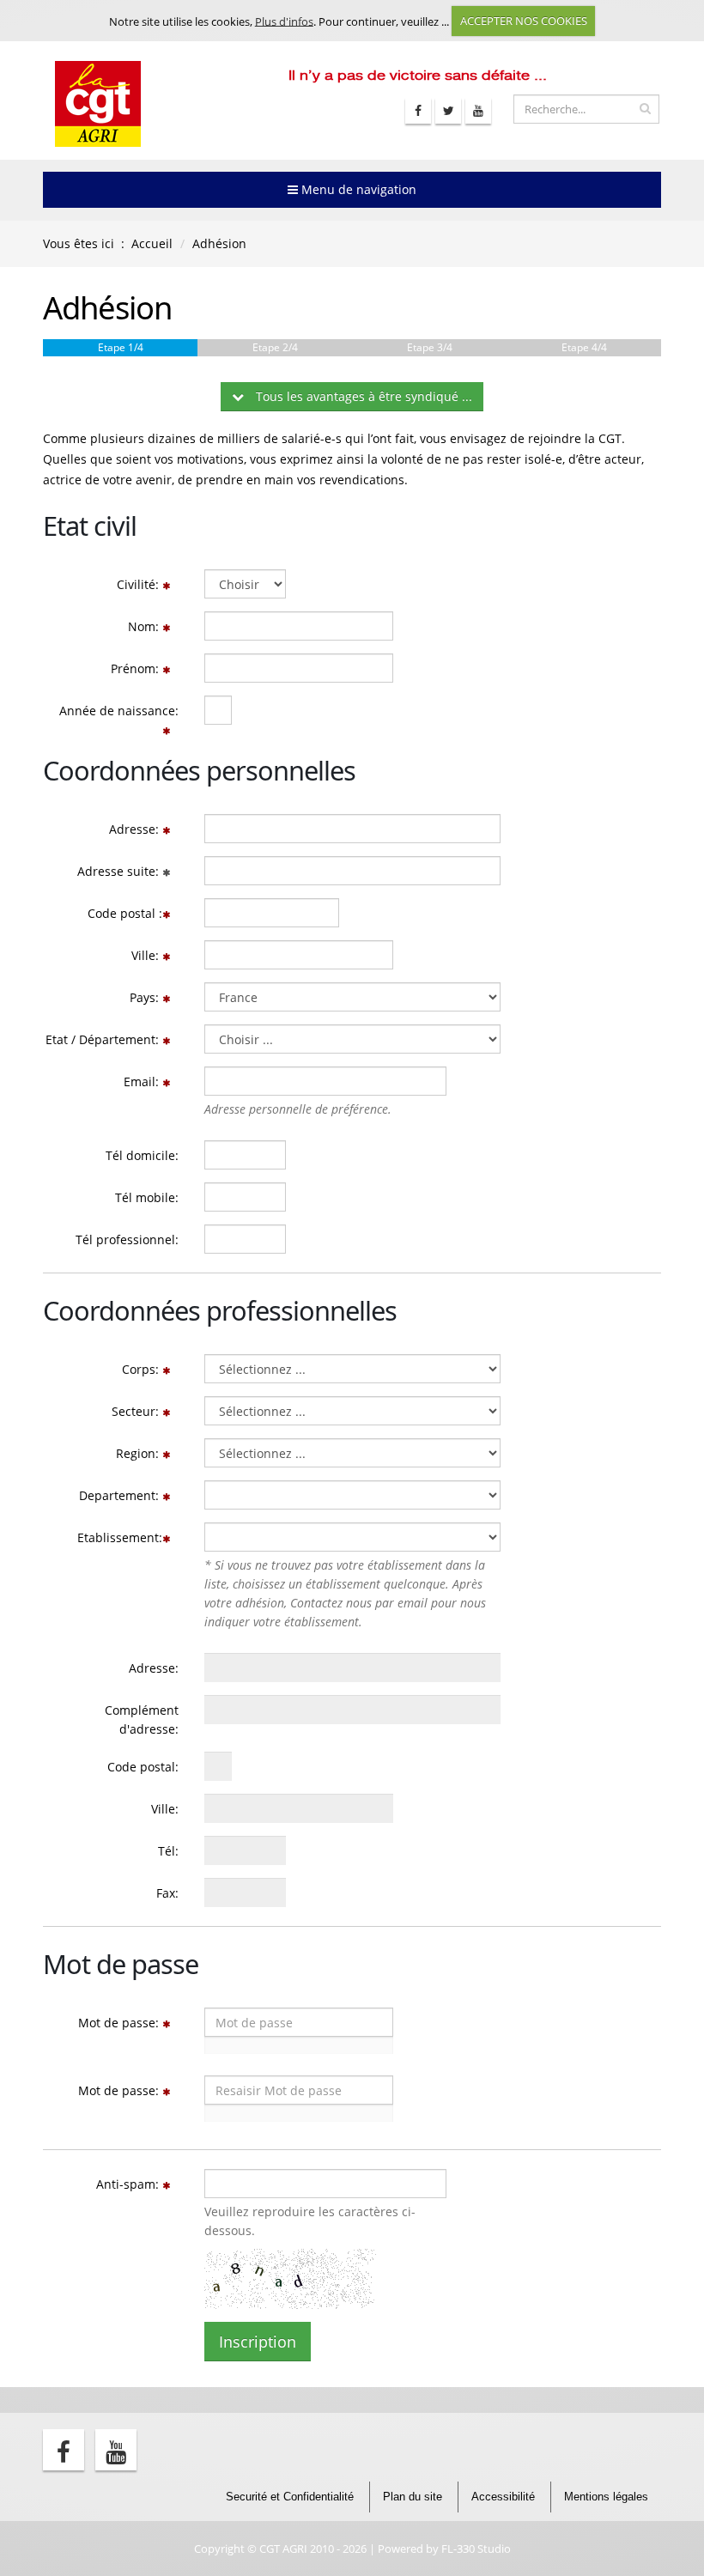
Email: (143, 1081)
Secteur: (137, 1411)
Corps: (142, 1369)
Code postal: (143, 1767)
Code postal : (125, 913)
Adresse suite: (120, 871)
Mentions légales (606, 2497)
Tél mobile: (147, 1197)
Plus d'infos (284, 21)
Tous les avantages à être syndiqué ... (362, 396)
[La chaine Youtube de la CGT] (478, 111)
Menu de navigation (357, 189)
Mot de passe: (120, 2023)
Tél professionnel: (127, 1239)
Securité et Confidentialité (290, 2497)
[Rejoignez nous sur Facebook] (418, 111)
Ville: (147, 955)
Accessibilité (503, 2497)
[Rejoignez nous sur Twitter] (448, 111)
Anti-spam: (129, 2184)
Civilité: (140, 584)
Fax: (167, 1893)
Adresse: (136, 829)
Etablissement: (120, 1537)
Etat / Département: (104, 1039)
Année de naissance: (119, 711)
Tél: (168, 1851)
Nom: (145, 626)
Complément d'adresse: (142, 1719)
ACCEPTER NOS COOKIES (524, 21)
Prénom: (137, 668)
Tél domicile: (142, 1155)
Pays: (146, 997)
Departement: (121, 1495)
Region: (139, 1453)
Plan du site (413, 2497)
